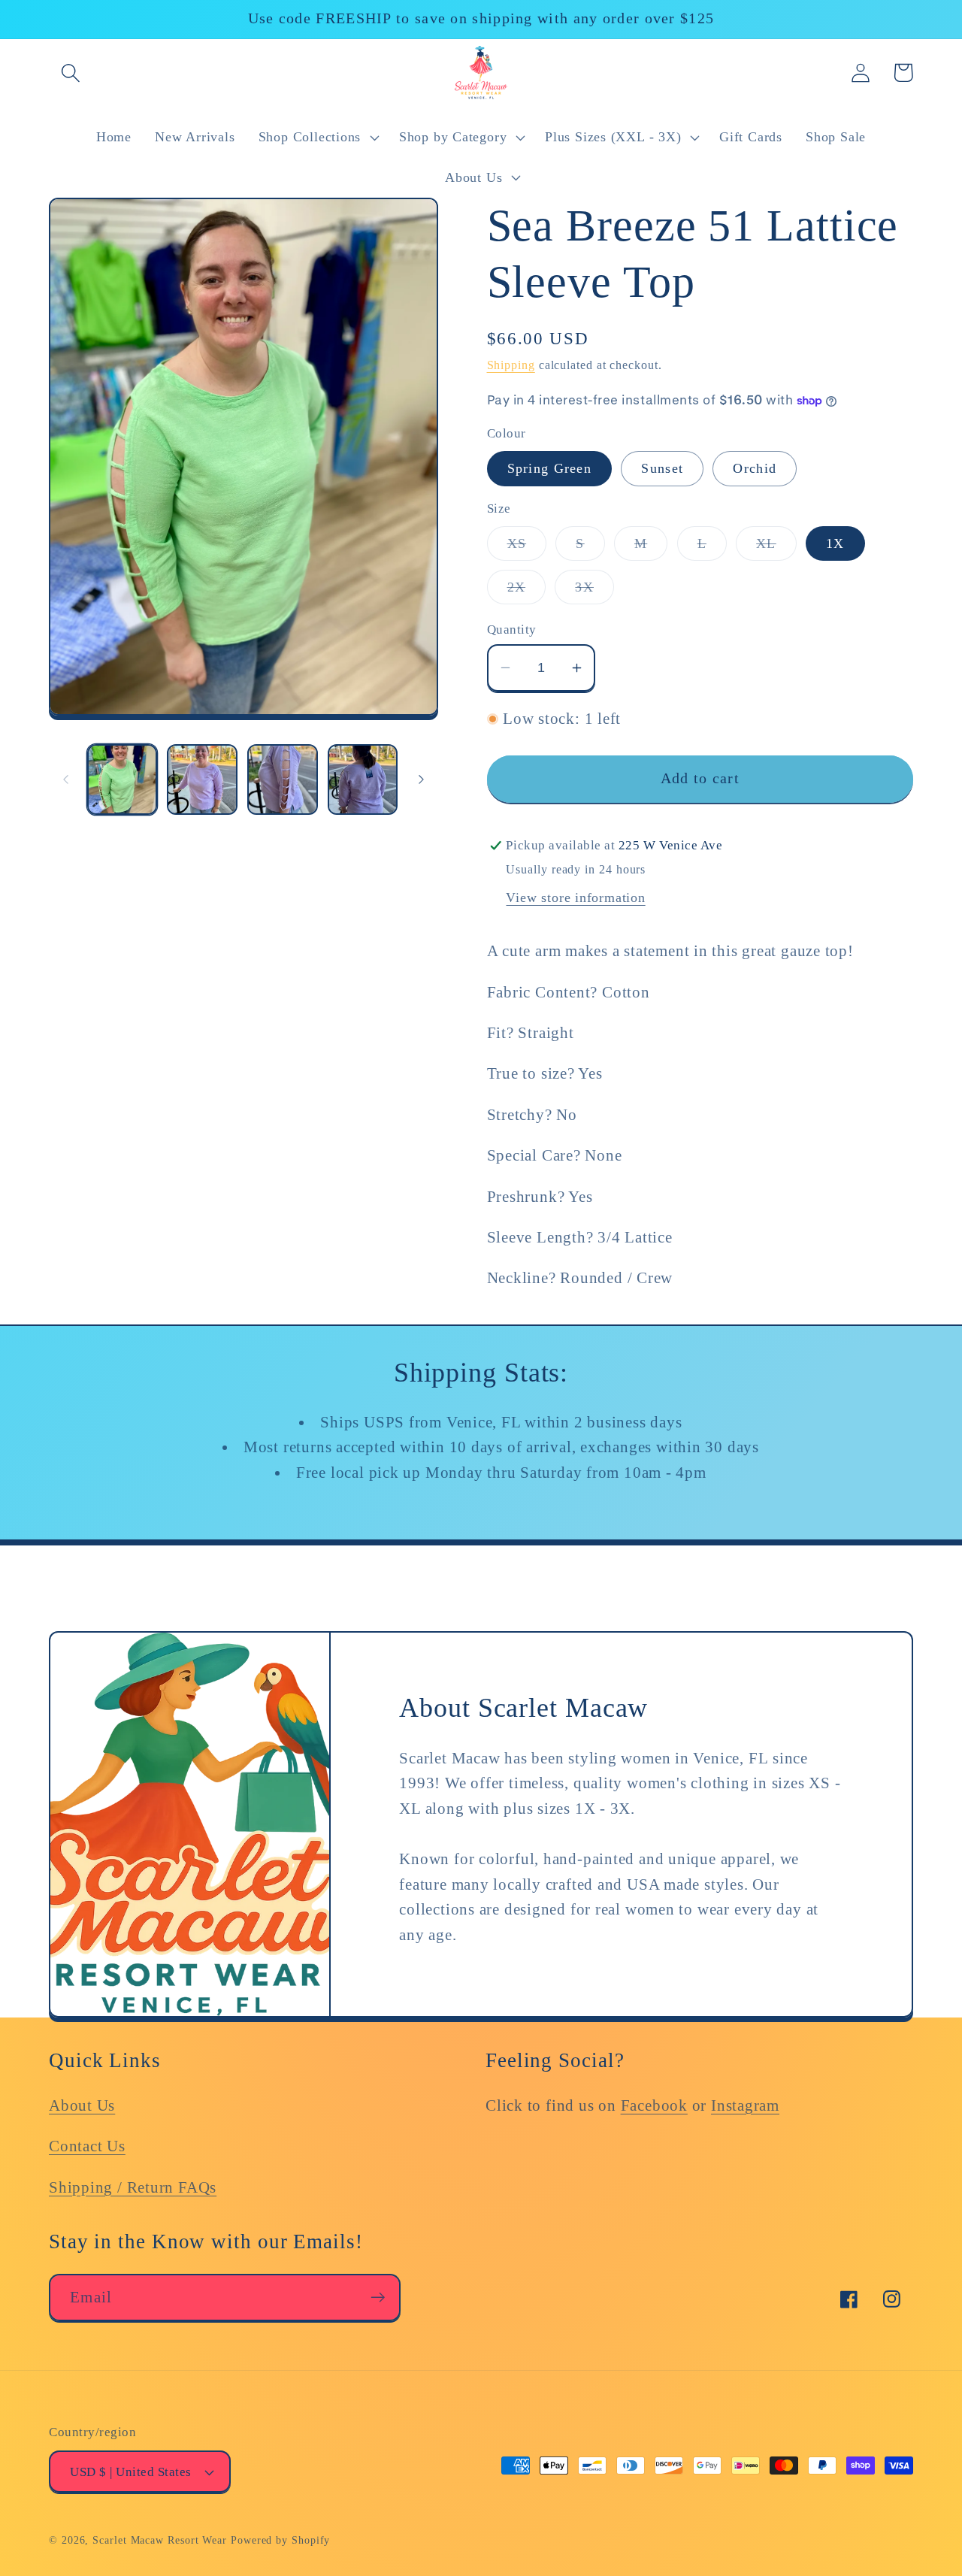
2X (527, 592)
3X (594, 592)
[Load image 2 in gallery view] (202, 779)
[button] (70, 73)
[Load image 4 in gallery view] (363, 779)
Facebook (654, 2105)
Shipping (511, 365)
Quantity (512, 630)
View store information (575, 898)
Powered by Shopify (280, 2540)
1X (835, 543)
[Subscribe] (378, 2298)
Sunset (662, 468)
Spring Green (550, 468)
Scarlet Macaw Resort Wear (160, 2540)
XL (776, 548)
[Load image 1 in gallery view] (123, 779)
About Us (82, 2105)
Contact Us (87, 2146)
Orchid (755, 468)
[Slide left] (65, 779)
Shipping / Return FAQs (133, 2187)
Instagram (745, 2105)
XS (527, 548)
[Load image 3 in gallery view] (283, 779)
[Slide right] (422, 779)
